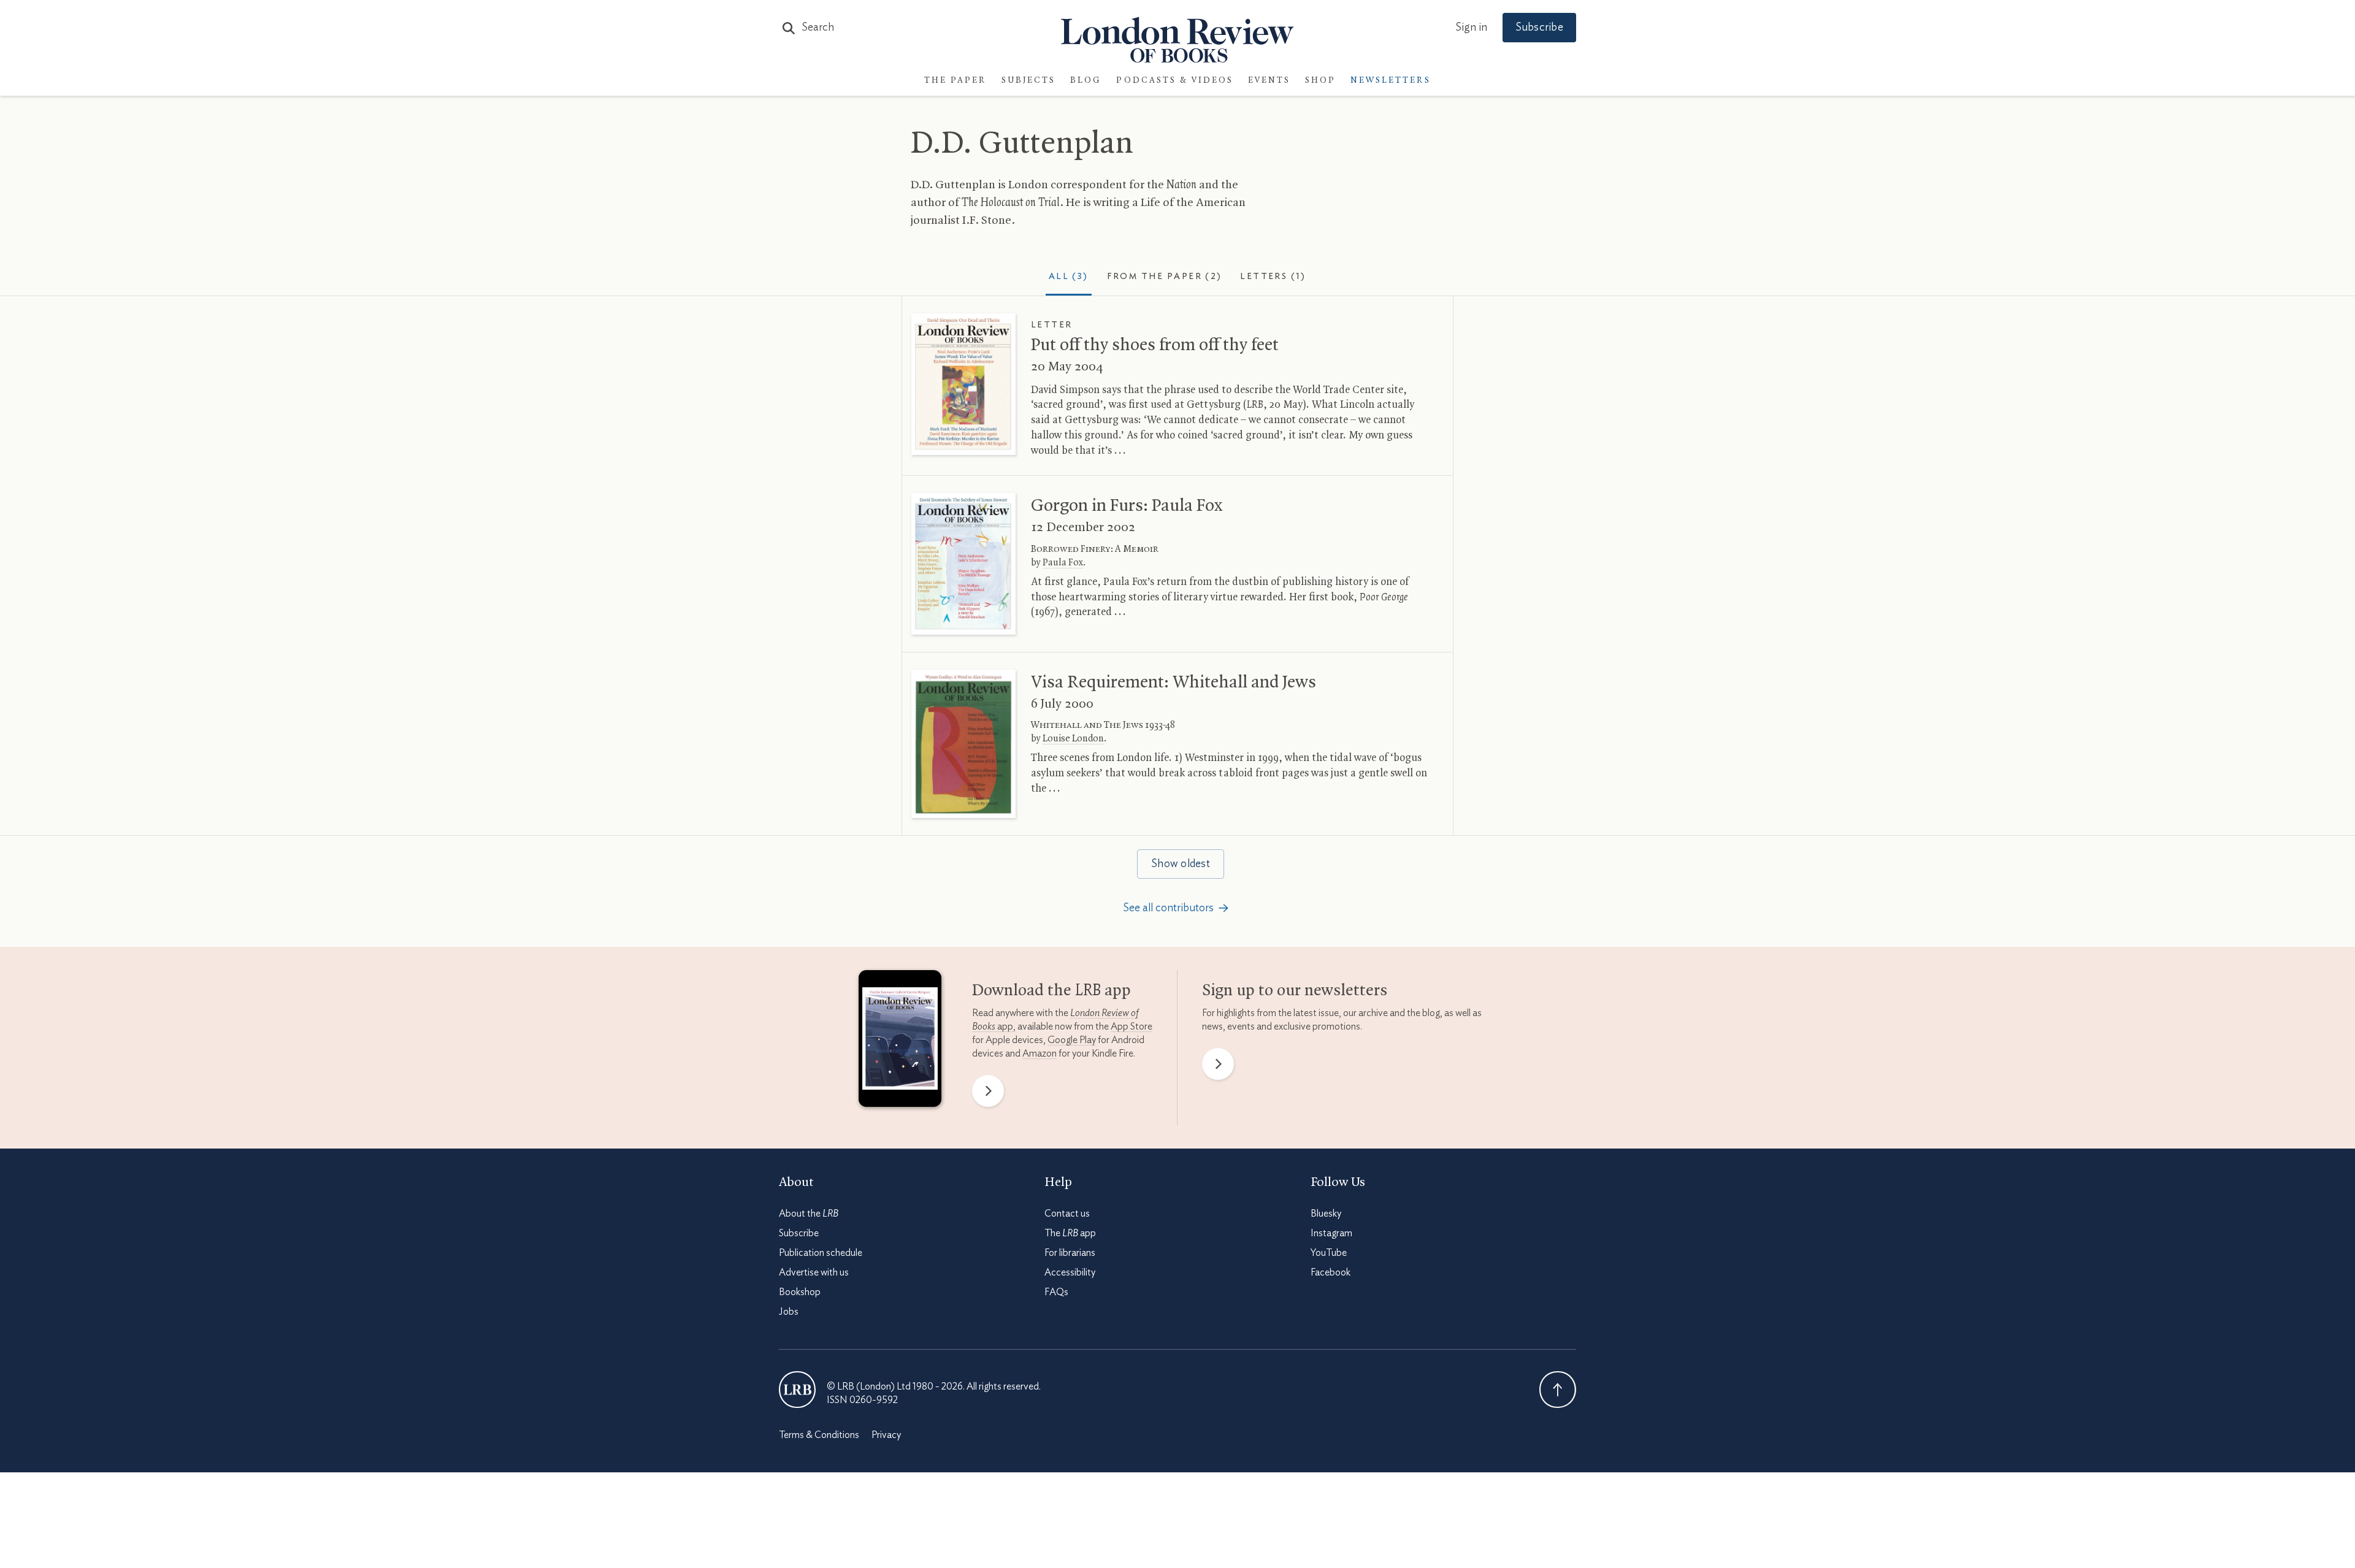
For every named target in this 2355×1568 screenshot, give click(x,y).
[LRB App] (900, 1041)
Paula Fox (1063, 563)
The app (1070, 1233)
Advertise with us (814, 1272)
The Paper (955, 81)
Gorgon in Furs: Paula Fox (1127, 506)
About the (809, 1214)
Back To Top (1558, 1390)
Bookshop (800, 1292)
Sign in (1471, 28)
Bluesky (1326, 1214)
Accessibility (1070, 1272)
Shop (1320, 81)
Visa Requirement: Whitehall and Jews (1174, 683)
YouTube (1329, 1253)
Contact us (1067, 1214)
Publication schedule (821, 1253)
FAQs (1056, 1292)
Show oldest (1181, 864)
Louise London (1073, 739)
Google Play (1072, 1040)
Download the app (1051, 991)
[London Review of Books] (797, 1390)
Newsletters (1391, 81)
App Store (1132, 1027)
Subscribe (1539, 28)
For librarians (1070, 1253)
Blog (1086, 81)
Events (1269, 81)
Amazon (1040, 1054)
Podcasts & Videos (1175, 81)
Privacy (886, 1435)
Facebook (1331, 1272)
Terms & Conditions (819, 1435)
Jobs (789, 1312)
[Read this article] (963, 384)
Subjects (1028, 81)
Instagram (1331, 1233)
